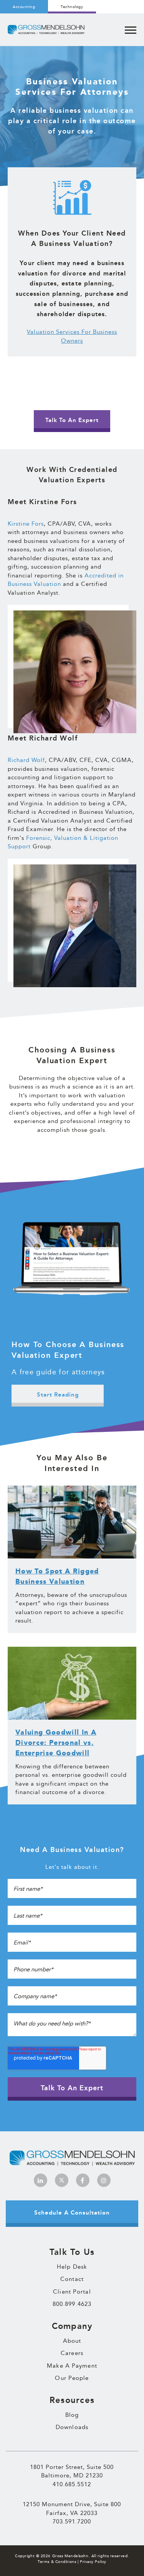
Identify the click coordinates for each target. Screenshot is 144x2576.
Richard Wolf (26, 760)
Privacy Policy (93, 2562)
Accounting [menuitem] (24, 7)
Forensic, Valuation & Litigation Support (63, 842)
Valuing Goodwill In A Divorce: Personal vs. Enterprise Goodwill (56, 1743)
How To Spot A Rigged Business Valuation (57, 1577)
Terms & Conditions (57, 2562)
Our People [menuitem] (72, 2378)
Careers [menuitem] (72, 2353)
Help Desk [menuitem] (72, 2267)
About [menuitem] (72, 2341)
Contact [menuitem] (72, 2279)
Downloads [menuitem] (72, 2427)
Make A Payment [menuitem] (72, 2366)
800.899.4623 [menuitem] (72, 2304)
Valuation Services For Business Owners (72, 336)
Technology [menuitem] (72, 7)
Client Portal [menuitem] (72, 2292)
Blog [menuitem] (72, 2415)
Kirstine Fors (26, 524)
